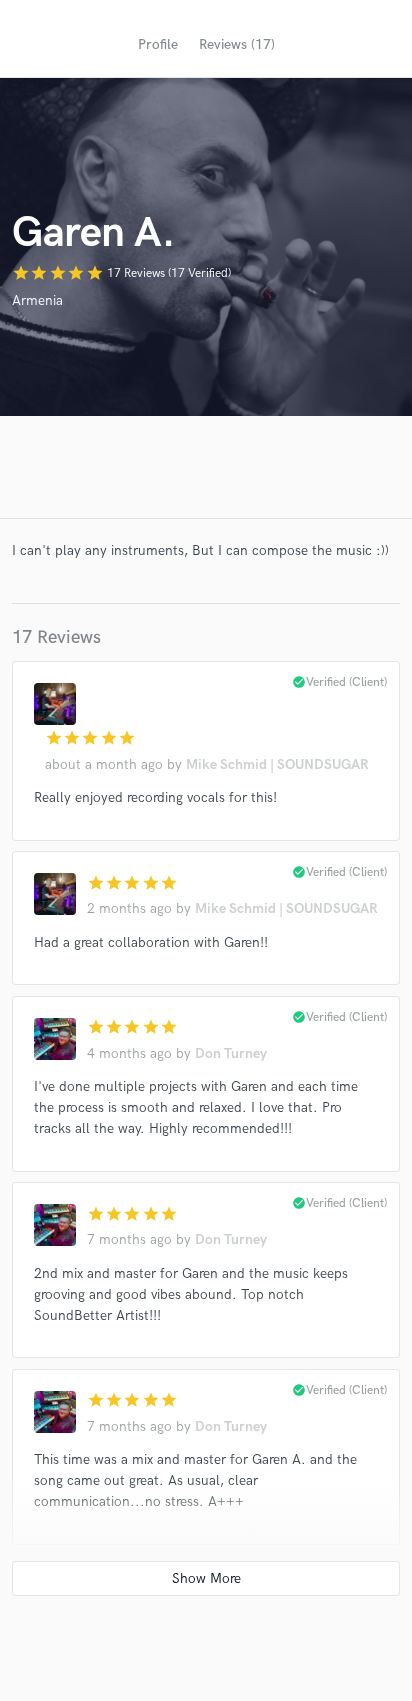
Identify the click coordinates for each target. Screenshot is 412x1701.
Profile (158, 44)
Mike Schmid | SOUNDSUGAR (277, 764)
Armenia (37, 300)
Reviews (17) (237, 44)
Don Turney (231, 1053)
